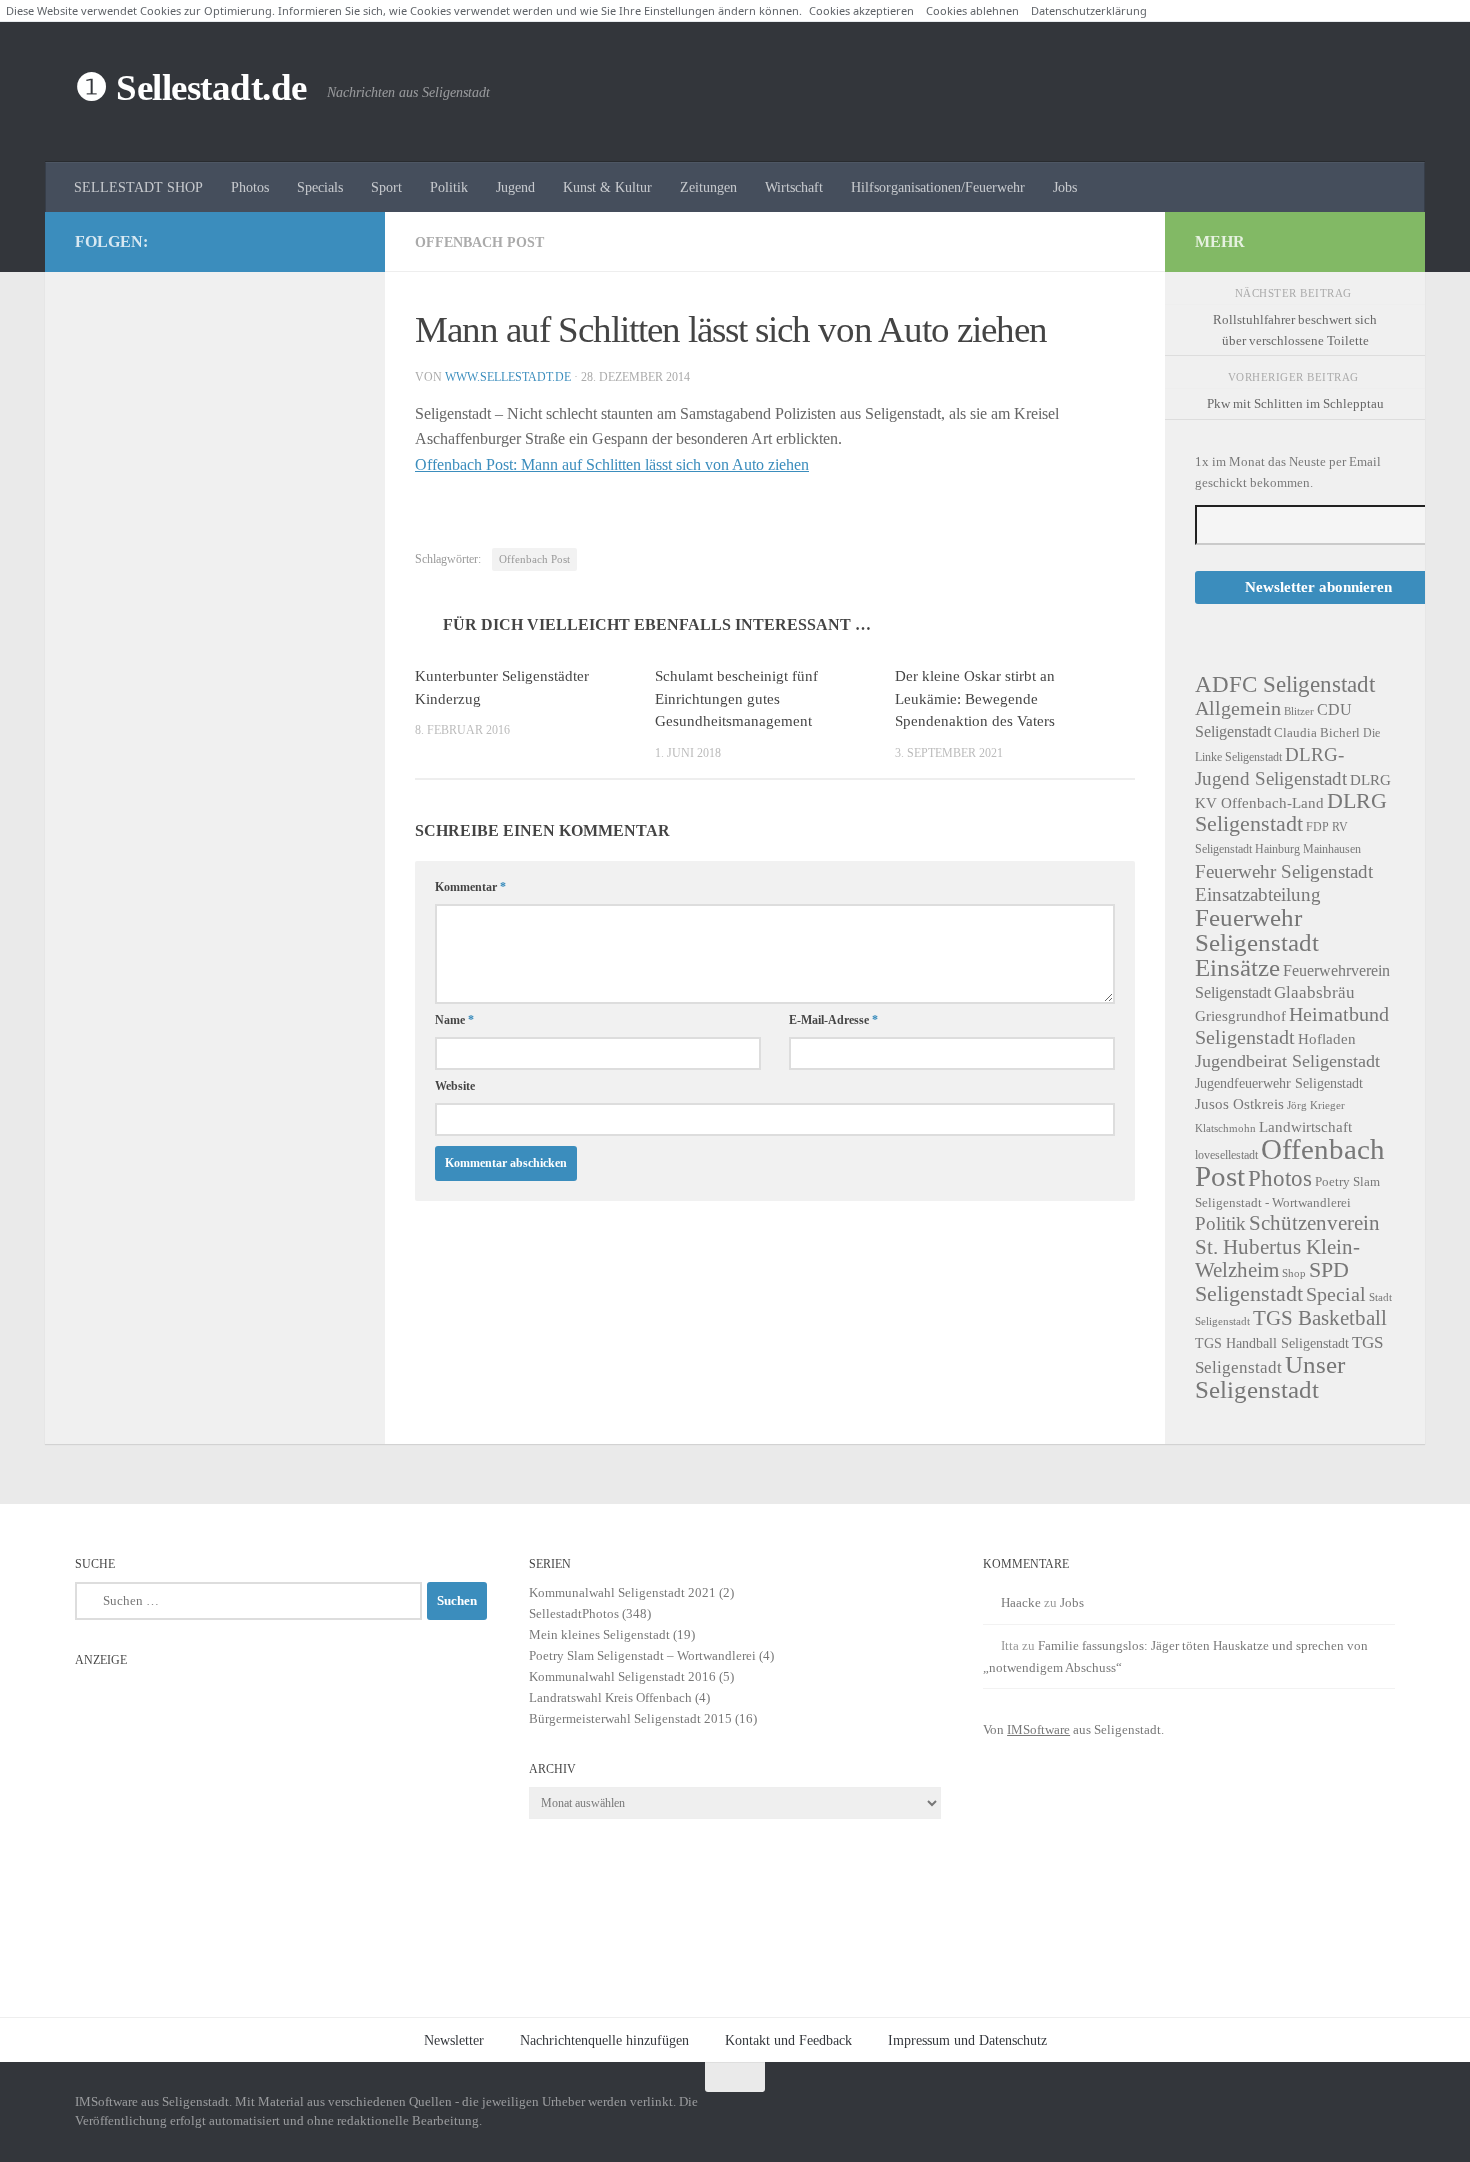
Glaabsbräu (1314, 992)
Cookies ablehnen (972, 10)
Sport (386, 187)
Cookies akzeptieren (861, 10)
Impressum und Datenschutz (967, 2040)
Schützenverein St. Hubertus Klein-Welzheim (1287, 1246)
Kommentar (470, 887)
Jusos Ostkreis (1239, 1104)
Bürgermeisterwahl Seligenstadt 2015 (630, 1718)
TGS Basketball (1320, 1318)
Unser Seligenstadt (1270, 1377)
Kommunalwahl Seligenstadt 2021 (622, 1592)
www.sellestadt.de (508, 377)
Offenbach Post (479, 242)
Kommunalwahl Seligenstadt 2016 (622, 1676)
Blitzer (1299, 711)
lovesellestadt (1226, 1155)
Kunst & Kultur (607, 187)
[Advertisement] (281, 1817)
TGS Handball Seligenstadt (1272, 1343)
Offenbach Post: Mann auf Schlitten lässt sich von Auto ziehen (612, 464)
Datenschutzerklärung (1089, 10)
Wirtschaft (794, 187)
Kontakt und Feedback (788, 2040)
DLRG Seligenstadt (1291, 812)
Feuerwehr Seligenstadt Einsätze (1257, 942)
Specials (320, 187)
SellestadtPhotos (574, 1613)
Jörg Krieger (1316, 1105)
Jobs (1065, 187)
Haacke (1021, 1602)
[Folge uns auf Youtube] (343, 241)
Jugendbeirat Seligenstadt (1287, 1061)
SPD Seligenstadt (1272, 1282)
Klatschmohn (1225, 1128)
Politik (449, 187)
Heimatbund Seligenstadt (1292, 1025)
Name (454, 1020)
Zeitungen (708, 187)
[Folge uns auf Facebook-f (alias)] (311, 241)
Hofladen (1327, 1038)
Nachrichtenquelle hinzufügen (604, 2040)
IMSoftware (1038, 1729)
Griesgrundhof (1240, 1015)
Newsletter (454, 2040)
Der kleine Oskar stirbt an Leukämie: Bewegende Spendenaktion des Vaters (975, 698)
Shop (1294, 1273)
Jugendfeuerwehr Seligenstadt (1279, 1083)
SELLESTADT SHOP (138, 187)
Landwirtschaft (1305, 1126)
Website (455, 1086)
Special (1336, 1294)
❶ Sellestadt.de (191, 87)
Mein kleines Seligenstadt (599, 1634)
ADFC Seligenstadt (1285, 684)
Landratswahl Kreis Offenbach (610, 1697)
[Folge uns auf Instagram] (279, 241)
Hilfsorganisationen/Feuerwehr (938, 187)
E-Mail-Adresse (833, 1020)
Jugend (515, 187)
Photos (250, 187)
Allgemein (1238, 708)
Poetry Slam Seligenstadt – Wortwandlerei (642, 1655)
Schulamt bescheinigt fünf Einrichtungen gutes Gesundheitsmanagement (736, 698)
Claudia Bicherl (1317, 732)
